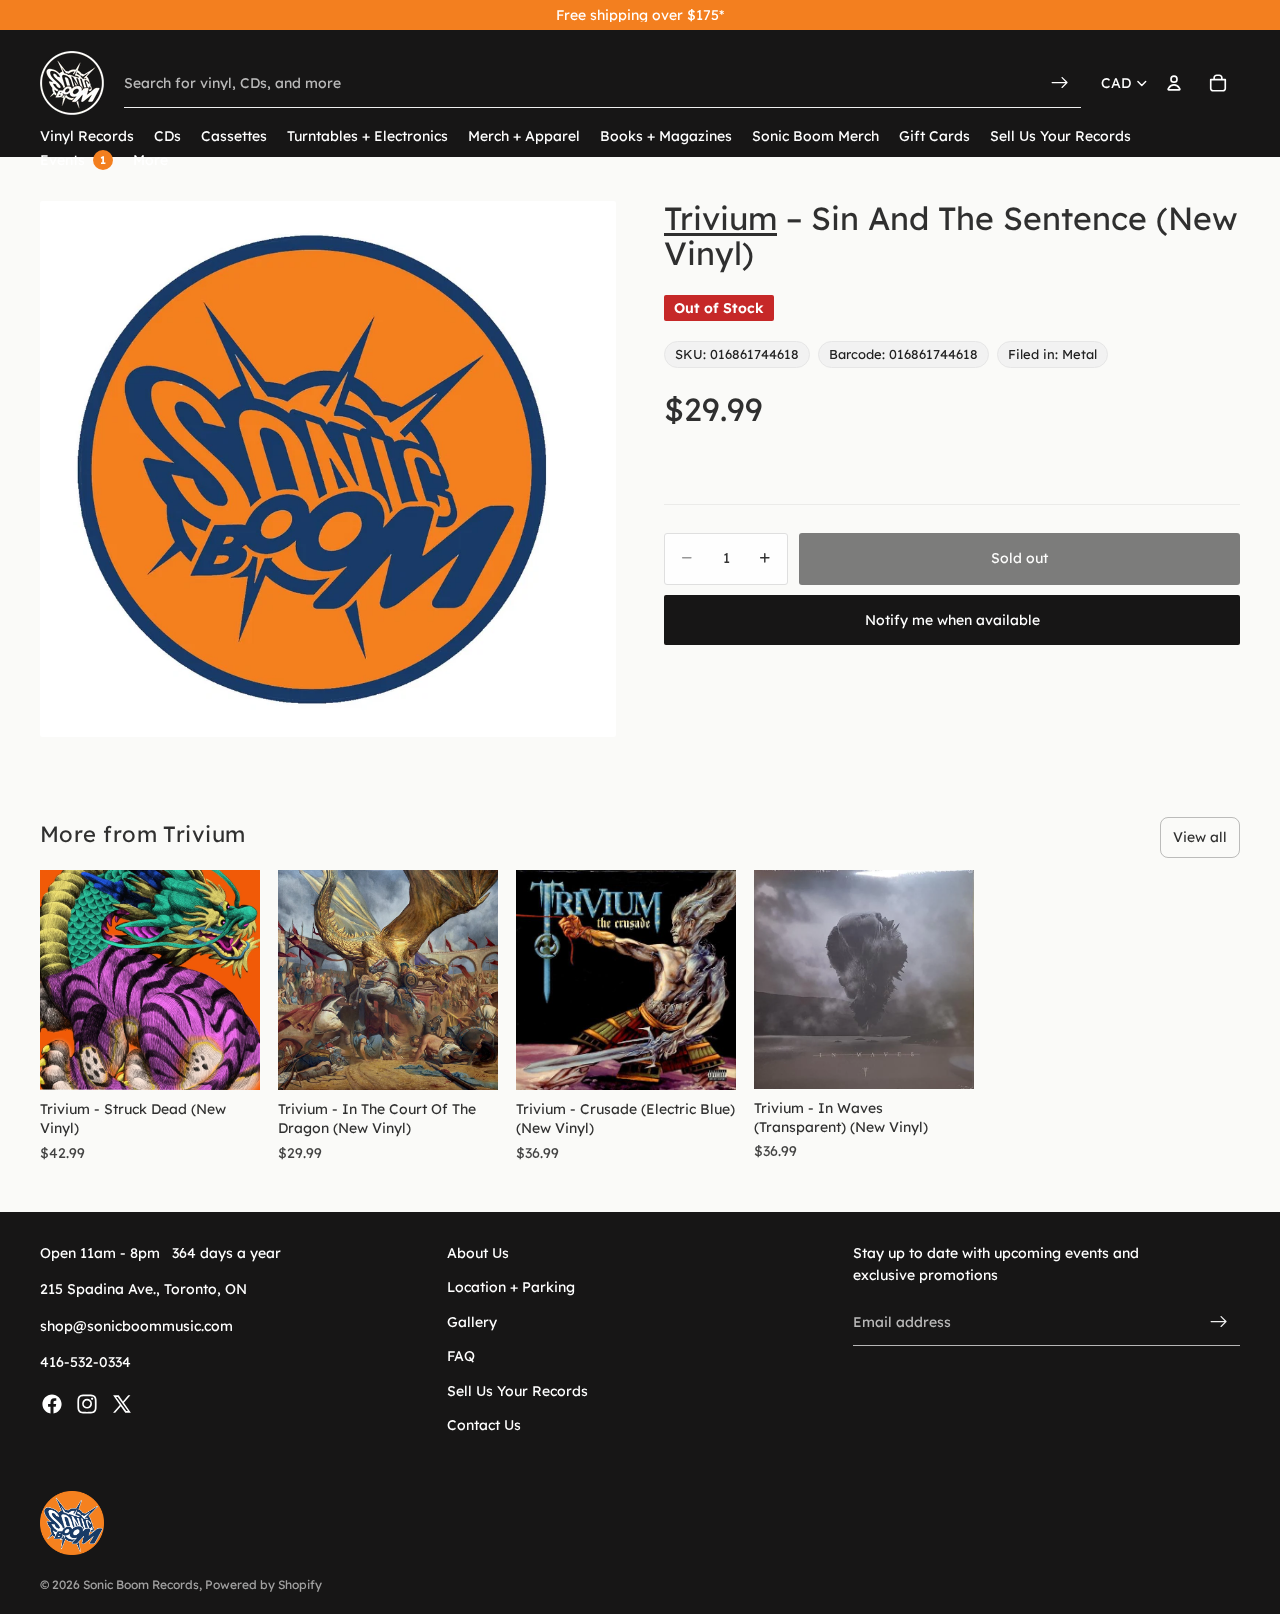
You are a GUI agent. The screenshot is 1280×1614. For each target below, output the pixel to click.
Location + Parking (511, 1288)
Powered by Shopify (263, 1584)
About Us (478, 1253)
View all (1200, 837)
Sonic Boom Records (141, 1584)
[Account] (1174, 83)
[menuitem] (150, 160)
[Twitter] (122, 1404)
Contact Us (484, 1425)
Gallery (472, 1322)
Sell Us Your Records (517, 1391)
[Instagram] (87, 1404)
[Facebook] (52, 1404)
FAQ (461, 1357)
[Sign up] (1219, 1322)
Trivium (720, 218)
